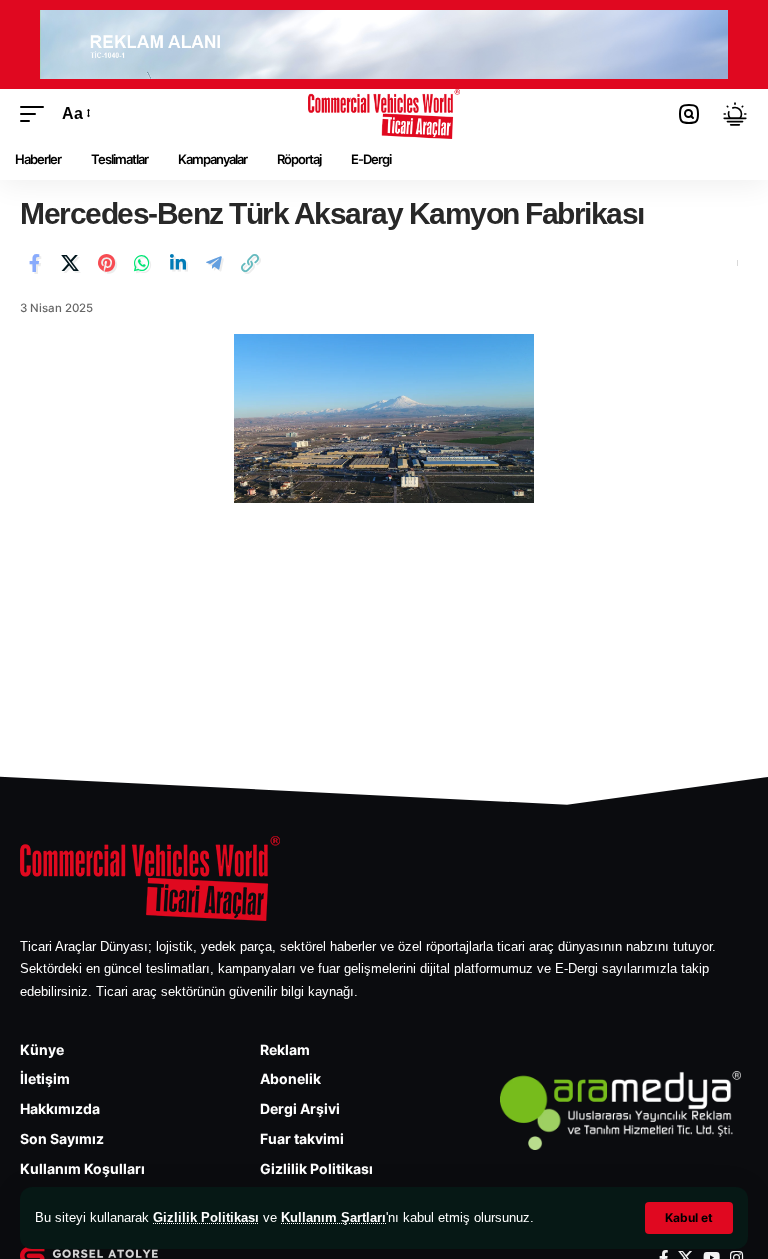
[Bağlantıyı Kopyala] (250, 263)
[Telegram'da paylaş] (214, 263)
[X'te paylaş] (70, 263)
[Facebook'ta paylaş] (34, 263)
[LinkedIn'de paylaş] (178, 263)
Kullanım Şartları (333, 1217)
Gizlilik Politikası (206, 1217)
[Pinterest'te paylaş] (106, 263)
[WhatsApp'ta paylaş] (142, 263)
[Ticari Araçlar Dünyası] (384, 114)
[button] (689, 1218)
